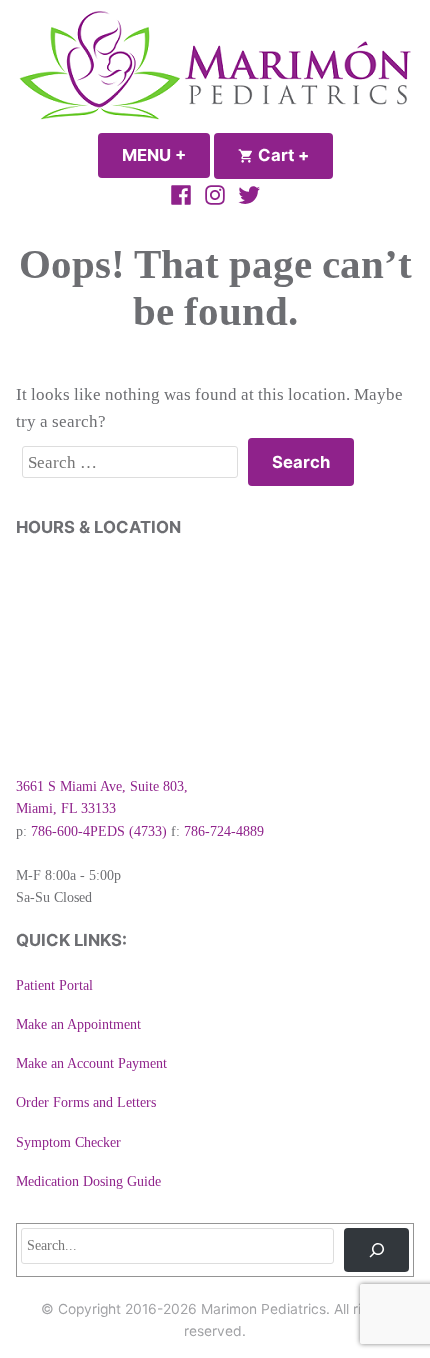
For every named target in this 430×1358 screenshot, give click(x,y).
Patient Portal (54, 985)
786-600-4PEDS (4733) (99, 831)
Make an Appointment (78, 1024)
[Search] (376, 1249)
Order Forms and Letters (86, 1102)
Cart (293, 155)
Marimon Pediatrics (263, 1309)
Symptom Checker (68, 1142)
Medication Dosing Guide (88, 1181)
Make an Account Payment (91, 1063)
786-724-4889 (224, 831)
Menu (166, 155)
